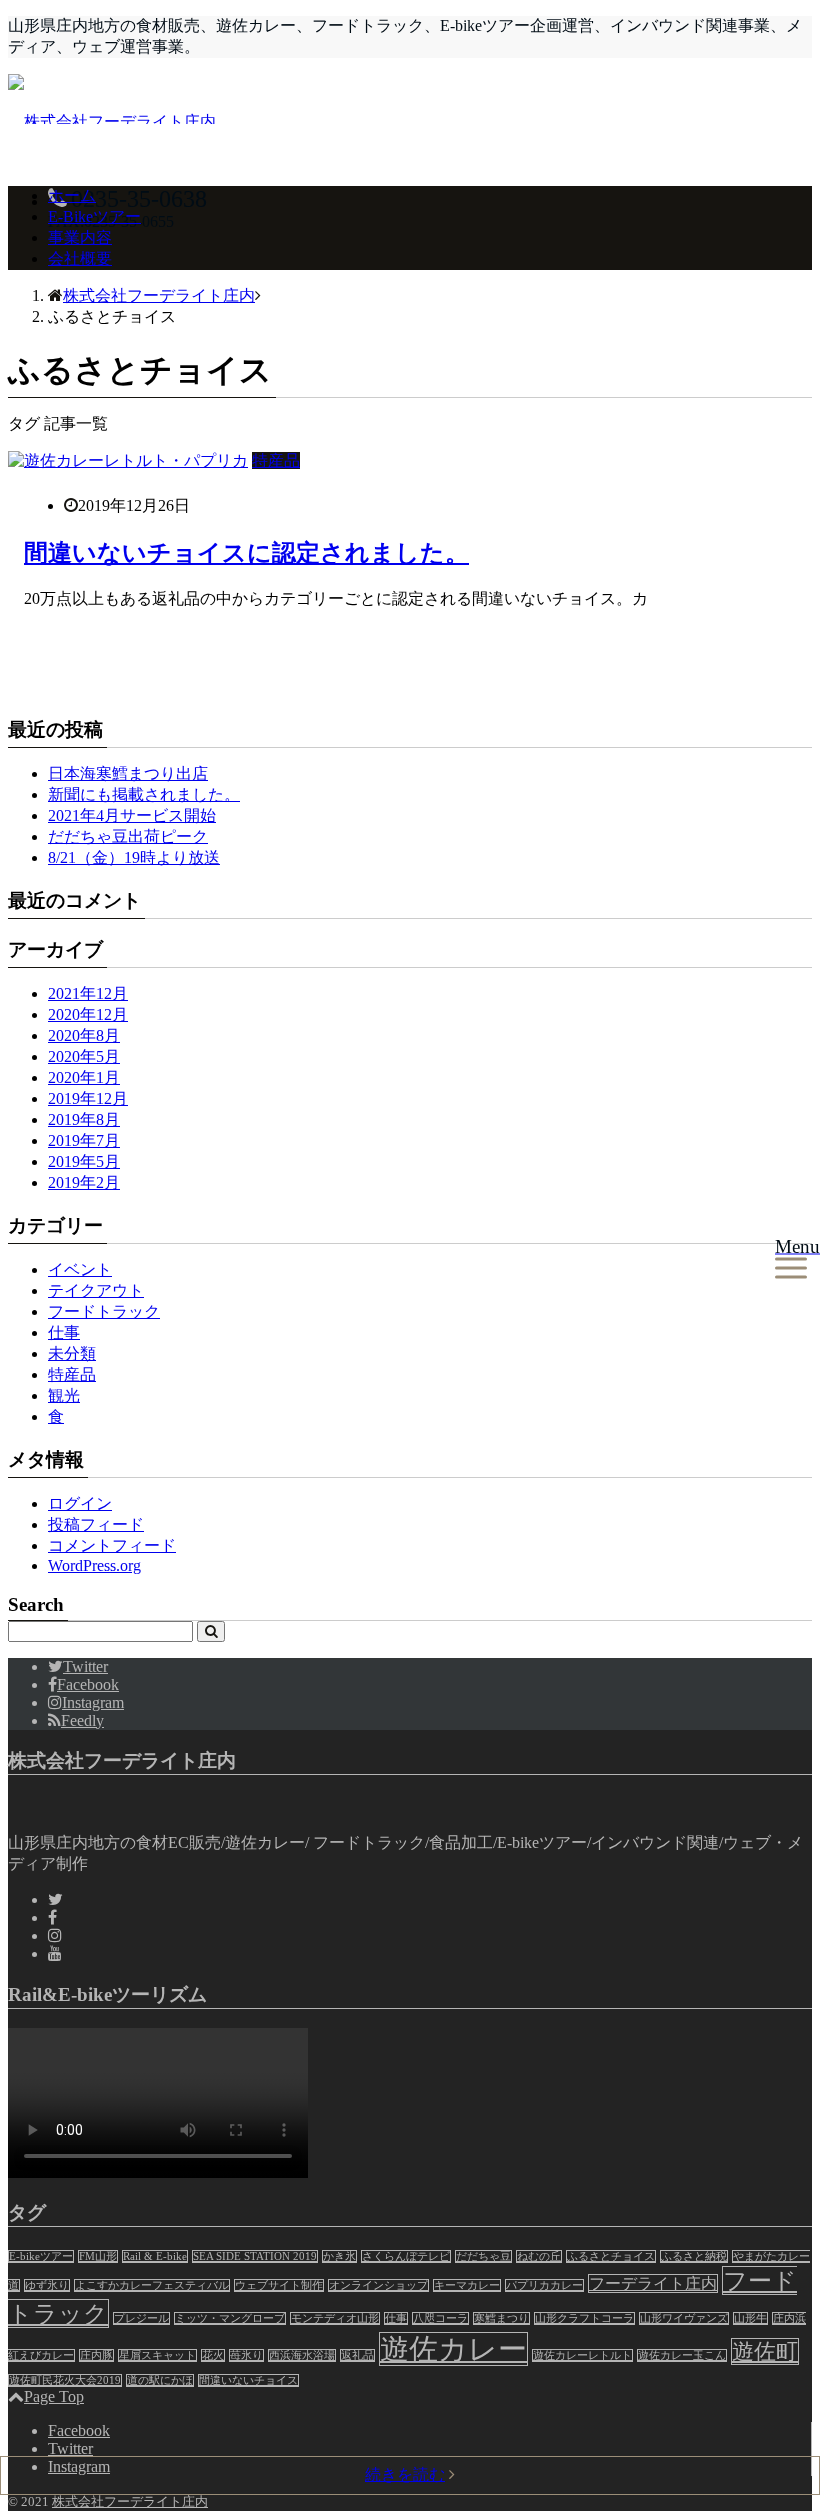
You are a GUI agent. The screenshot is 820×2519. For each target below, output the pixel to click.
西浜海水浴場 (302, 2355)
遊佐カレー (453, 2349)
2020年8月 (84, 1035)
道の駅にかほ (160, 2380)
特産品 (276, 460)
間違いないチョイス (248, 2380)
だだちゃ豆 (483, 2256)
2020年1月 (84, 1077)
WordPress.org (94, 1565)
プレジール (141, 2318)
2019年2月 (84, 1182)
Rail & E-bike (155, 2256)
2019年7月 (84, 1140)
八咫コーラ (440, 2318)
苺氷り (246, 2355)
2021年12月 (88, 993)
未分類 (72, 1353)
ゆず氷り (47, 2285)
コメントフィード (112, 1545)
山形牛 (750, 2318)
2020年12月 (88, 1014)
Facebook (79, 2430)
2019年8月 (84, 1119)
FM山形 (98, 2256)
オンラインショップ (378, 2285)
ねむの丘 (539, 2256)
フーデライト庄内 (653, 2283)
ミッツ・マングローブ (230, 2318)
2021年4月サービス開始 (132, 815)
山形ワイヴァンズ (684, 2318)
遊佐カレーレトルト (582, 2355)
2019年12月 (88, 1098)
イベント (80, 1269)
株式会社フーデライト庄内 (130, 2501)
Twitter (70, 2448)
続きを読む (405, 2474)
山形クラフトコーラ (584, 2318)
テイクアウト (96, 1290)
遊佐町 (765, 2351)
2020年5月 (84, 1056)
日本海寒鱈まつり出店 (128, 773)
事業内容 (80, 237)
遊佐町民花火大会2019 (65, 2380)
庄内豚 (96, 2355)
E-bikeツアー (41, 2256)
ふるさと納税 (694, 2256)
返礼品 (357, 2355)
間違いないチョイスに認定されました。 (246, 553)
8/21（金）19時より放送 (134, 857)
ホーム (72, 195)
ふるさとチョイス (611, 2256)
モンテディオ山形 (335, 2318)
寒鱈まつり (501, 2318)
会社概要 (80, 258)
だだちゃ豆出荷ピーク (128, 836)
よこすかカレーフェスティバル (152, 2285)
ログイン (80, 1503)
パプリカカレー (544, 2285)
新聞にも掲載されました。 (144, 794)
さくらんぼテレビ (406, 2256)
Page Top (54, 2396)
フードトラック (104, 1311)
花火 (213, 2355)
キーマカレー (467, 2285)
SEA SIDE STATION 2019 (255, 2256)
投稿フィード (96, 1524)
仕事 (64, 1332)
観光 (64, 1395)
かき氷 (339, 2256)
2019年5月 (84, 1161)
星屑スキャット (157, 2355)
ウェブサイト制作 (279, 2285)
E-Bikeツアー (94, 216)
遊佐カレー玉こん (682, 2355)
